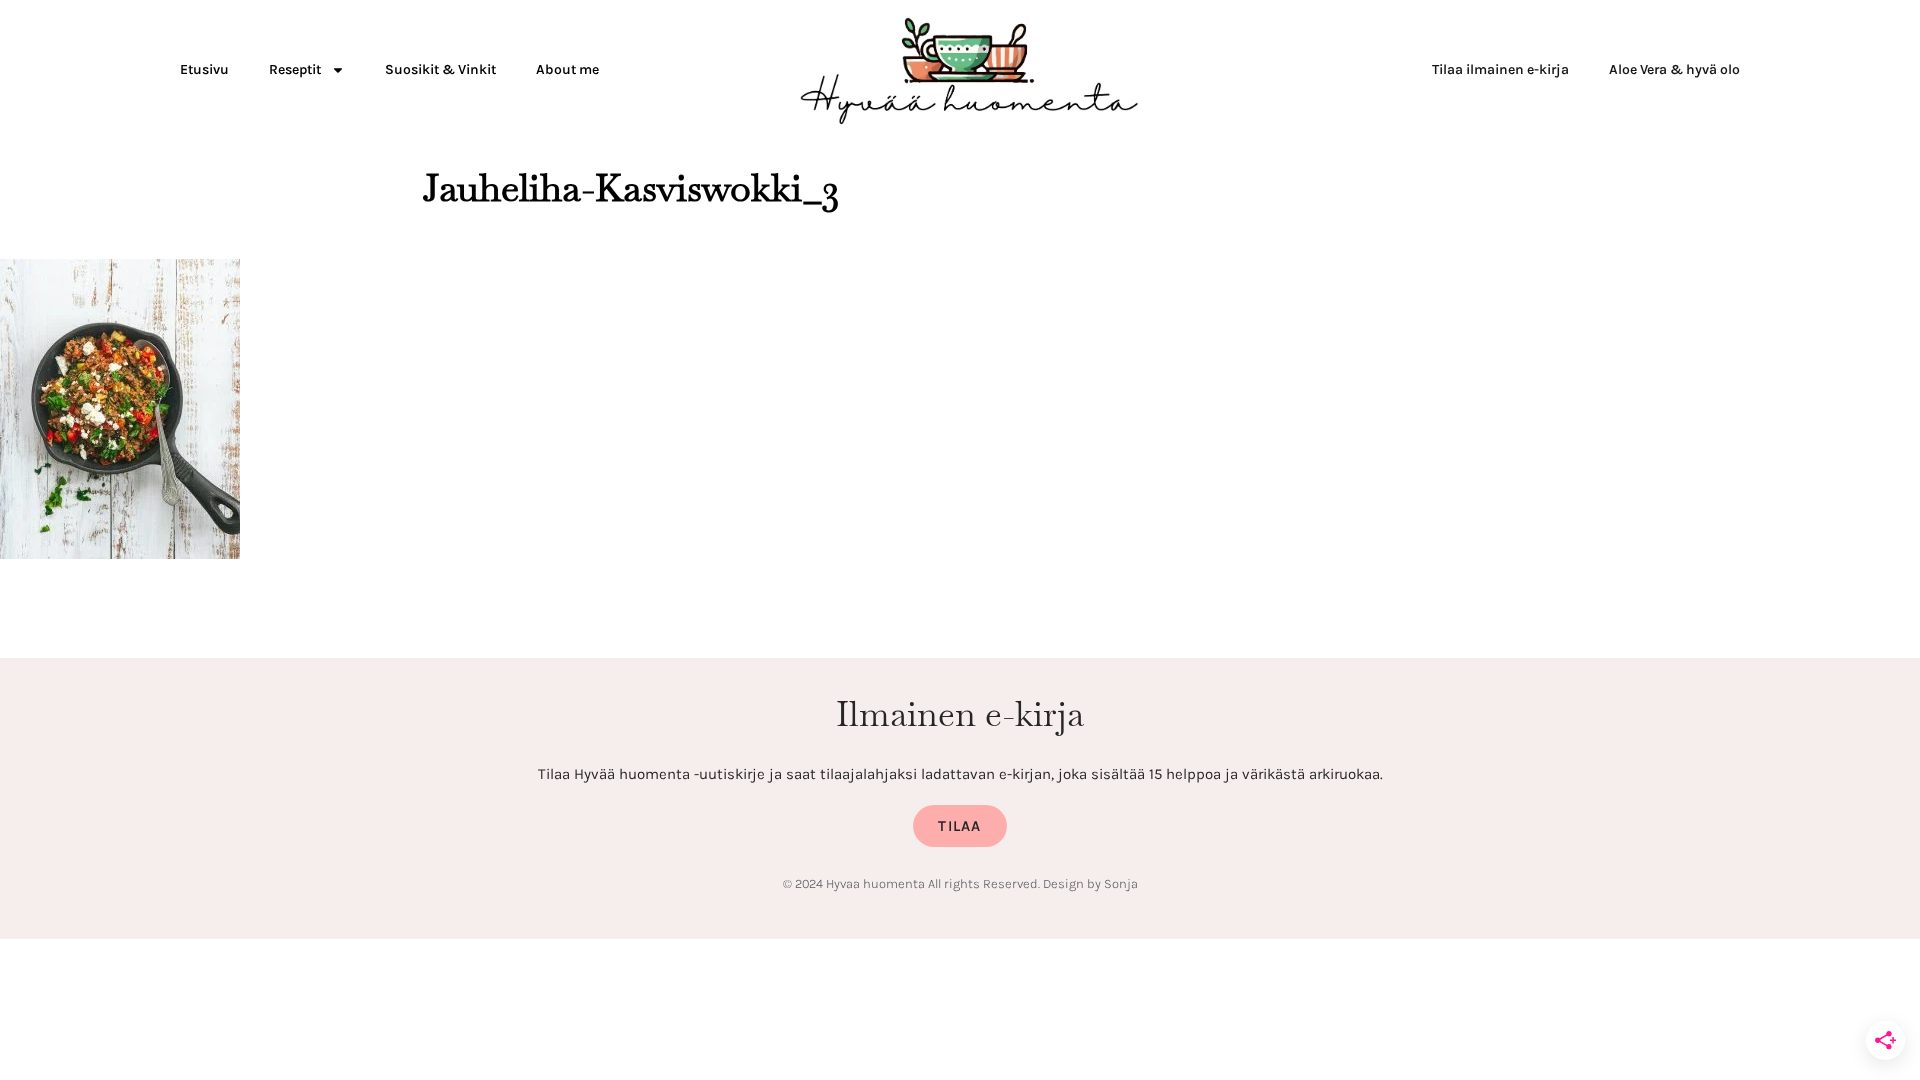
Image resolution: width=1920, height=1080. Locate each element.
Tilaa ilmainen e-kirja (1500, 69)
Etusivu (204, 69)
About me (567, 69)
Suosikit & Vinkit (440, 69)
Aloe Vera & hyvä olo (1674, 69)
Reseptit (295, 69)
